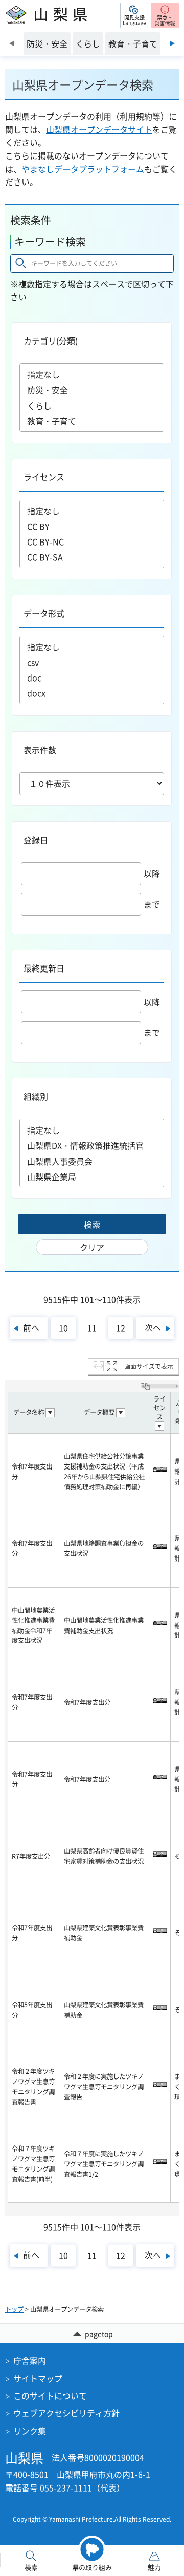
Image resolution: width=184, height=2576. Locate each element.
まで (152, 904)
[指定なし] (92, 374)
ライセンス (44, 477)
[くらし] (92, 405)
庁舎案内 (30, 2360)
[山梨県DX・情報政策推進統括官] (92, 1146)
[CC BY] (92, 526)
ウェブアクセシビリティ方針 (66, 2413)
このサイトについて (50, 2396)
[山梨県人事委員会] (92, 1161)
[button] (134, 15)
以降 (152, 873)
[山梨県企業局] (92, 1177)
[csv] (92, 662)
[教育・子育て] (92, 421)
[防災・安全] (92, 390)
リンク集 (30, 2431)
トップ (14, 2309)
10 (63, 1328)
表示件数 (40, 750)
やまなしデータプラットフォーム (83, 169)
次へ (153, 1327)
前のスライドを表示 (11, 43)
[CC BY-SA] (92, 557)
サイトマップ (38, 2378)
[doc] (92, 677)
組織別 (36, 1096)
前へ (31, 1327)
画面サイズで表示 (149, 1366)
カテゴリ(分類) (51, 341)
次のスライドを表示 (172, 43)
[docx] (92, 693)
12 (121, 1328)
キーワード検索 (50, 242)
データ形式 (44, 613)
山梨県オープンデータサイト (99, 129)
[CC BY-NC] (92, 541)
